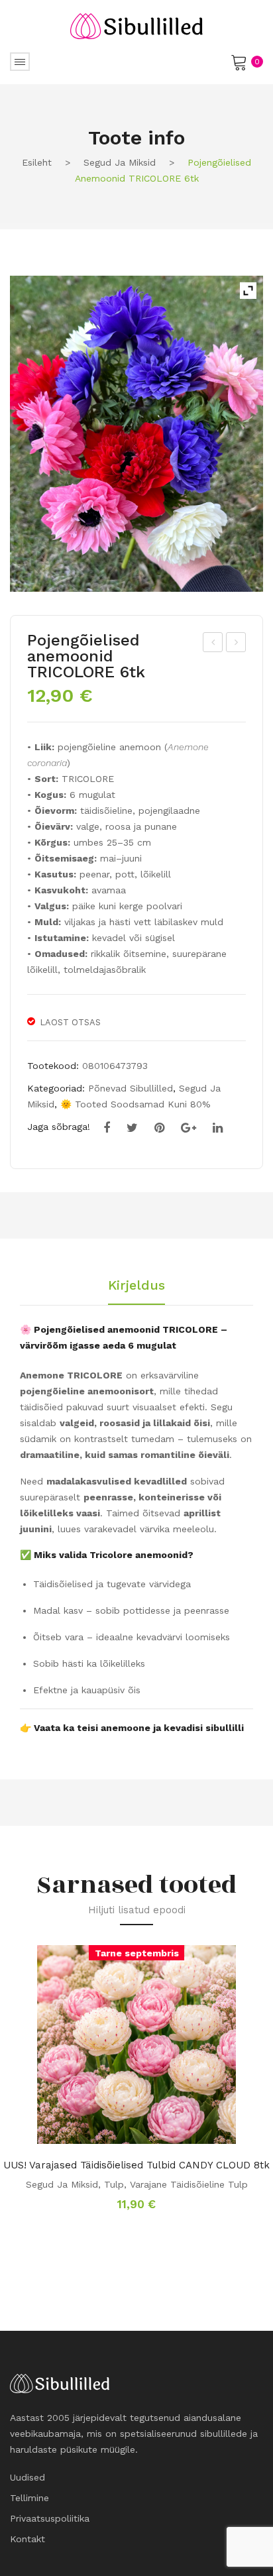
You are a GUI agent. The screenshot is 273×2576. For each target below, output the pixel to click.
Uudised (27, 2477)
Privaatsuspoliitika (50, 2518)
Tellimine (29, 2498)
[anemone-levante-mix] (136, 434)
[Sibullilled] (136, 25)
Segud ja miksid (120, 162)
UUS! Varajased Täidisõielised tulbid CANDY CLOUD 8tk (136, 2165)
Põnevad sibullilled (131, 1088)
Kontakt (27, 2539)
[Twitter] (132, 1128)
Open (20, 62)
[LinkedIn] (218, 1128)
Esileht (37, 162)
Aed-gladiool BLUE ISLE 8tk (214, 644)
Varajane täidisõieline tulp (189, 2184)
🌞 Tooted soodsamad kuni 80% (136, 1104)
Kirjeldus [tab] (136, 1286)
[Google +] (189, 1128)
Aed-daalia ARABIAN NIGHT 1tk (236, 644)
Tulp (114, 2184)
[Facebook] (107, 1128)
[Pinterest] (159, 1128)
